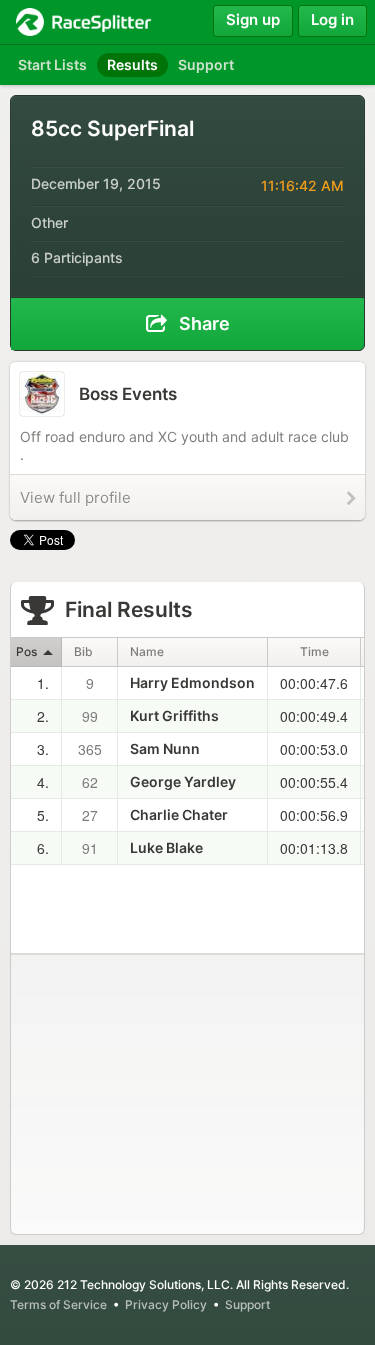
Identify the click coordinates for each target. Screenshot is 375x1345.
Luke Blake (166, 847)
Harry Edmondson (192, 682)
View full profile (75, 497)
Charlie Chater (179, 814)
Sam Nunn (165, 748)
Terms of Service (58, 1304)
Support (247, 1304)
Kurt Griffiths (174, 715)
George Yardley (183, 781)
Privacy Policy (166, 1304)
